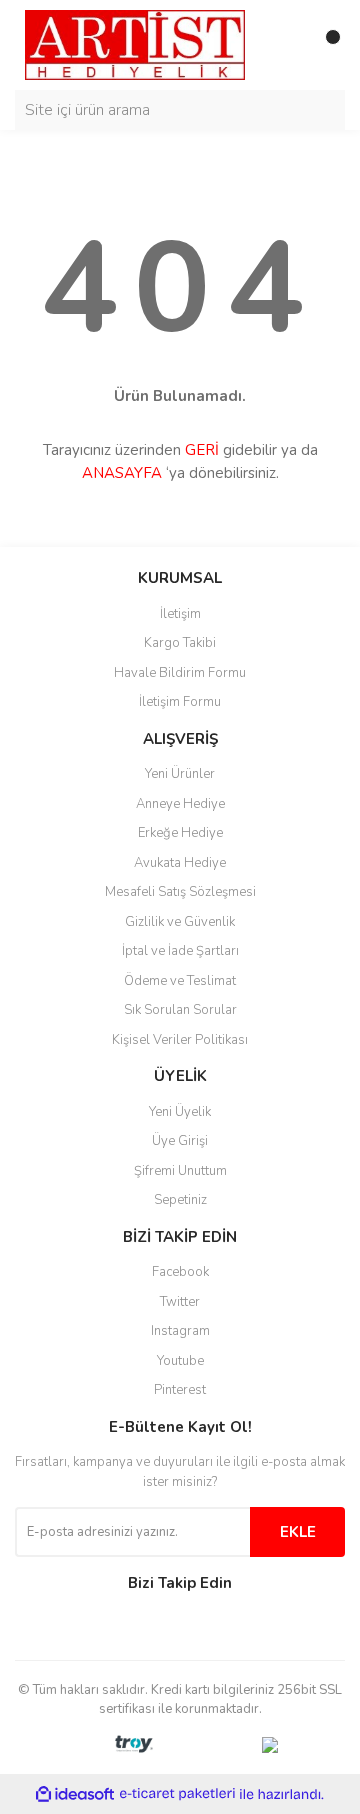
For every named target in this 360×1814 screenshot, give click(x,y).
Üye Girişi (180, 1141)
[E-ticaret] (177, 1794)
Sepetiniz (180, 1200)
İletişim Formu (180, 702)
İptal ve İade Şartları (180, 951)
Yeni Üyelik (180, 1112)
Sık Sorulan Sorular (180, 1010)
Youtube (180, 1361)
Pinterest (180, 1390)
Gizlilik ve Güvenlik (180, 922)
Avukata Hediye (180, 863)
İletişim (180, 614)
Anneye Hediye (180, 804)
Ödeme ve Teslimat (180, 981)
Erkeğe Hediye (180, 833)
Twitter (180, 1302)
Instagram (180, 1331)
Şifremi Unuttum (180, 1171)
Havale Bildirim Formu (180, 673)
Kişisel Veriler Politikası (180, 1040)
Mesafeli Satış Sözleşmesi (180, 892)
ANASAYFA (122, 473)
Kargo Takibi (180, 643)
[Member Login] (285, 45)
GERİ (202, 450)
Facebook (180, 1272)
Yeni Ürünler (180, 774)
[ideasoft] (75, 1794)
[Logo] (135, 44)
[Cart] (325, 45)
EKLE (298, 1532)
